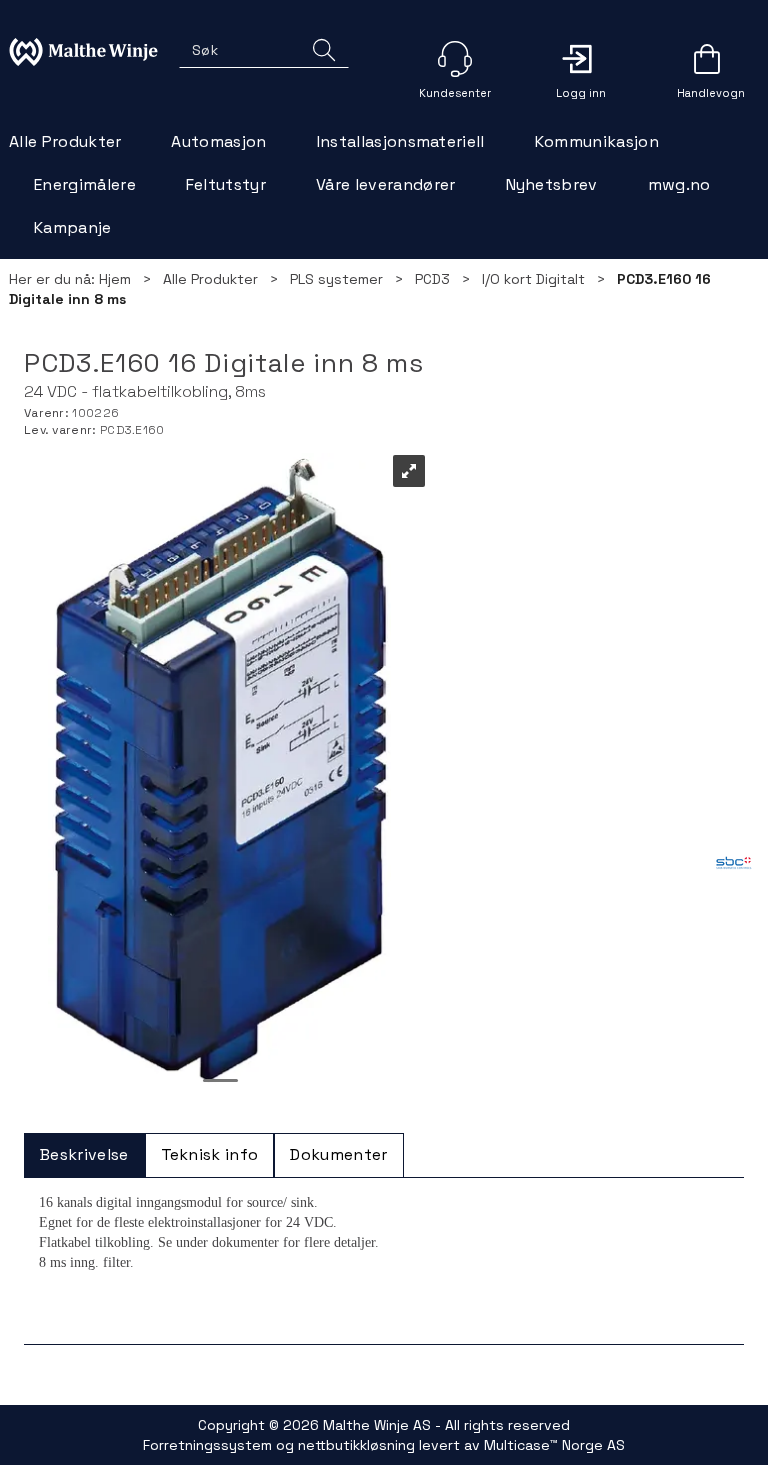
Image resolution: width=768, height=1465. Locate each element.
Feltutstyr (226, 184)
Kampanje (73, 227)
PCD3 (432, 279)
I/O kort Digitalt (533, 279)
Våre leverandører (385, 184)
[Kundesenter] (455, 59)
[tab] (84, 1155)
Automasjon (218, 141)
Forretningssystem (207, 1445)
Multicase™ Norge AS (554, 1445)
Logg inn (581, 59)
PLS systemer (336, 279)
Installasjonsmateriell (401, 141)
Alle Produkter (65, 141)
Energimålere (85, 184)
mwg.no (679, 184)
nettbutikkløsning (356, 1445)
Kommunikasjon (597, 141)
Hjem (115, 279)
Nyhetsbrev (552, 184)
